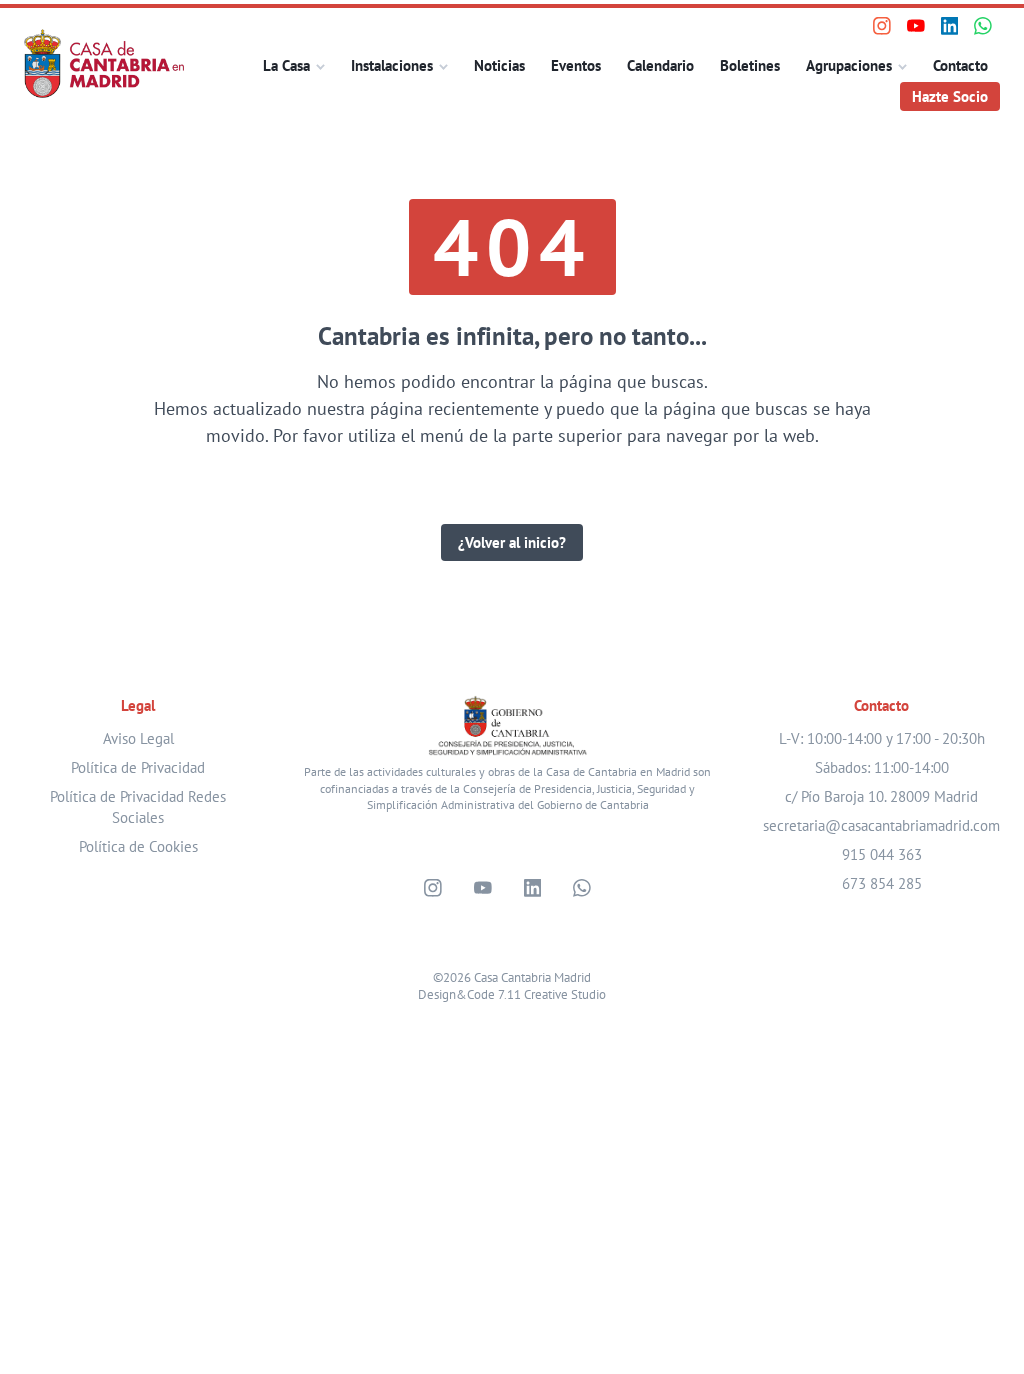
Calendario (660, 65)
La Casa (286, 65)
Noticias (499, 65)
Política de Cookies (138, 846)
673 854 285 (882, 883)
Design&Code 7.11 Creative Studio (512, 994)
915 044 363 (882, 854)
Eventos (576, 65)
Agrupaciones (849, 65)
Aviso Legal (138, 738)
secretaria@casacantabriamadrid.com (881, 825)
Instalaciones (392, 65)
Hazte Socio (950, 96)
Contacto (960, 65)
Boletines (750, 65)
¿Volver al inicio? (512, 542)
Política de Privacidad (138, 767)
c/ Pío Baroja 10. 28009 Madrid (881, 796)
